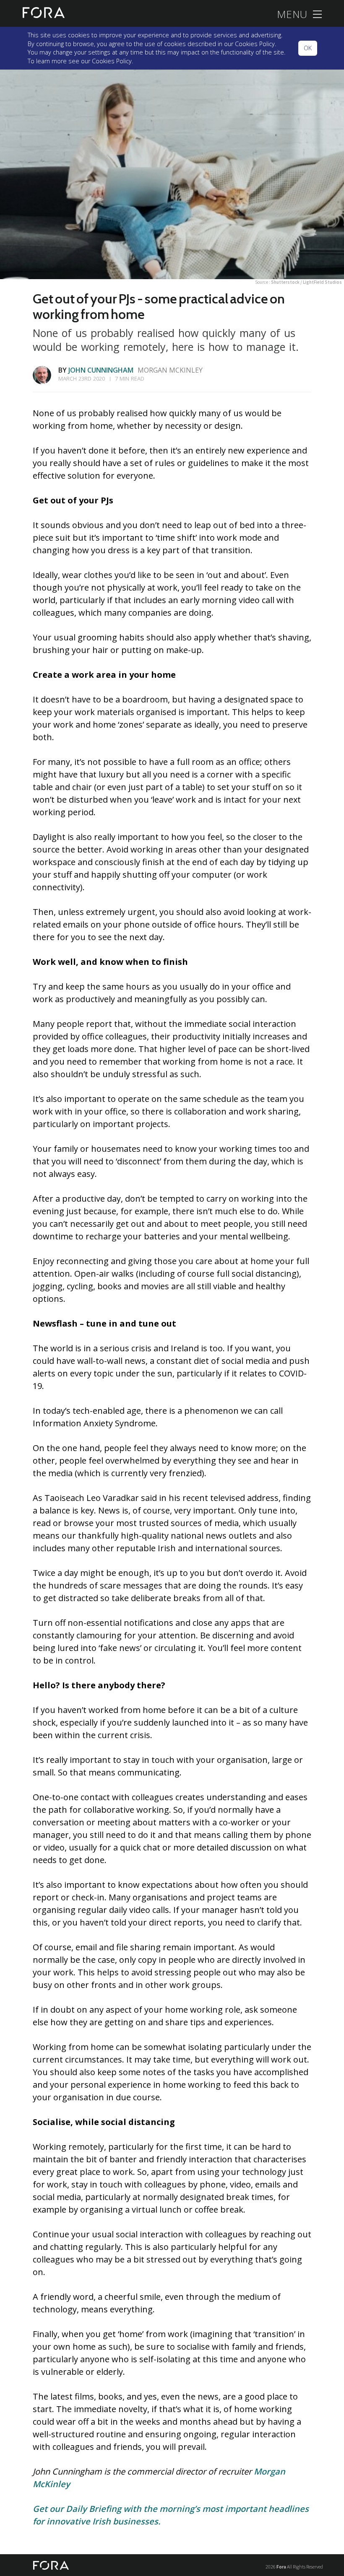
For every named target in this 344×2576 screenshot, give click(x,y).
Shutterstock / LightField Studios (306, 282)
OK (308, 48)
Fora (281, 2567)
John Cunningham (101, 370)
